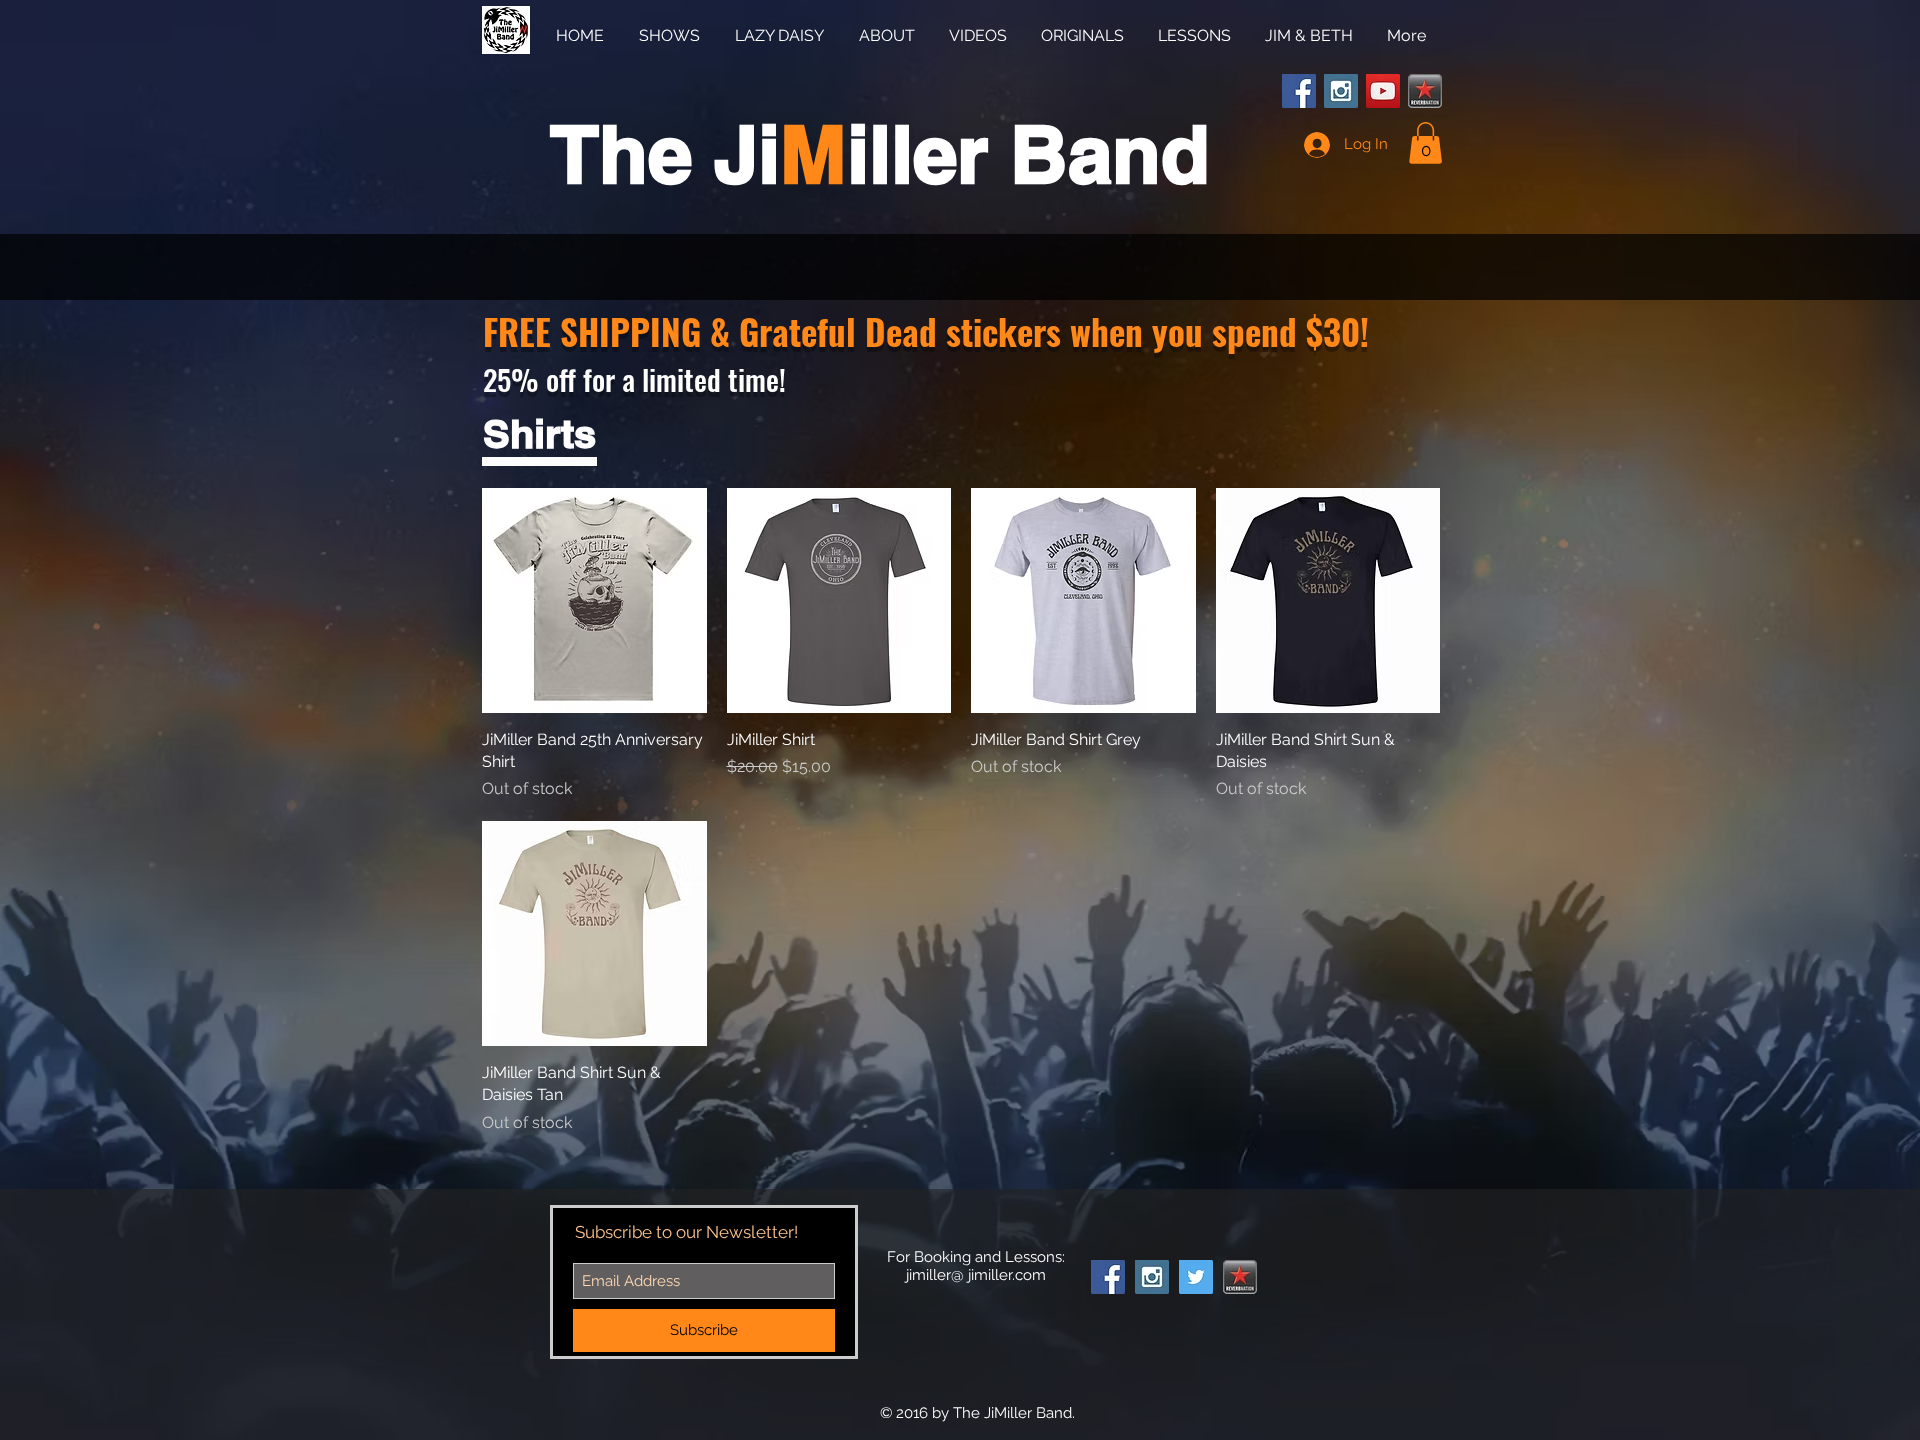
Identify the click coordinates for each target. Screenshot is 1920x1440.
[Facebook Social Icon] (1299, 91)
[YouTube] (1383, 91)
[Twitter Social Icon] (1196, 1277)
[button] (1425, 143)
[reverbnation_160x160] (1425, 91)
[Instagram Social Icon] (1341, 91)
